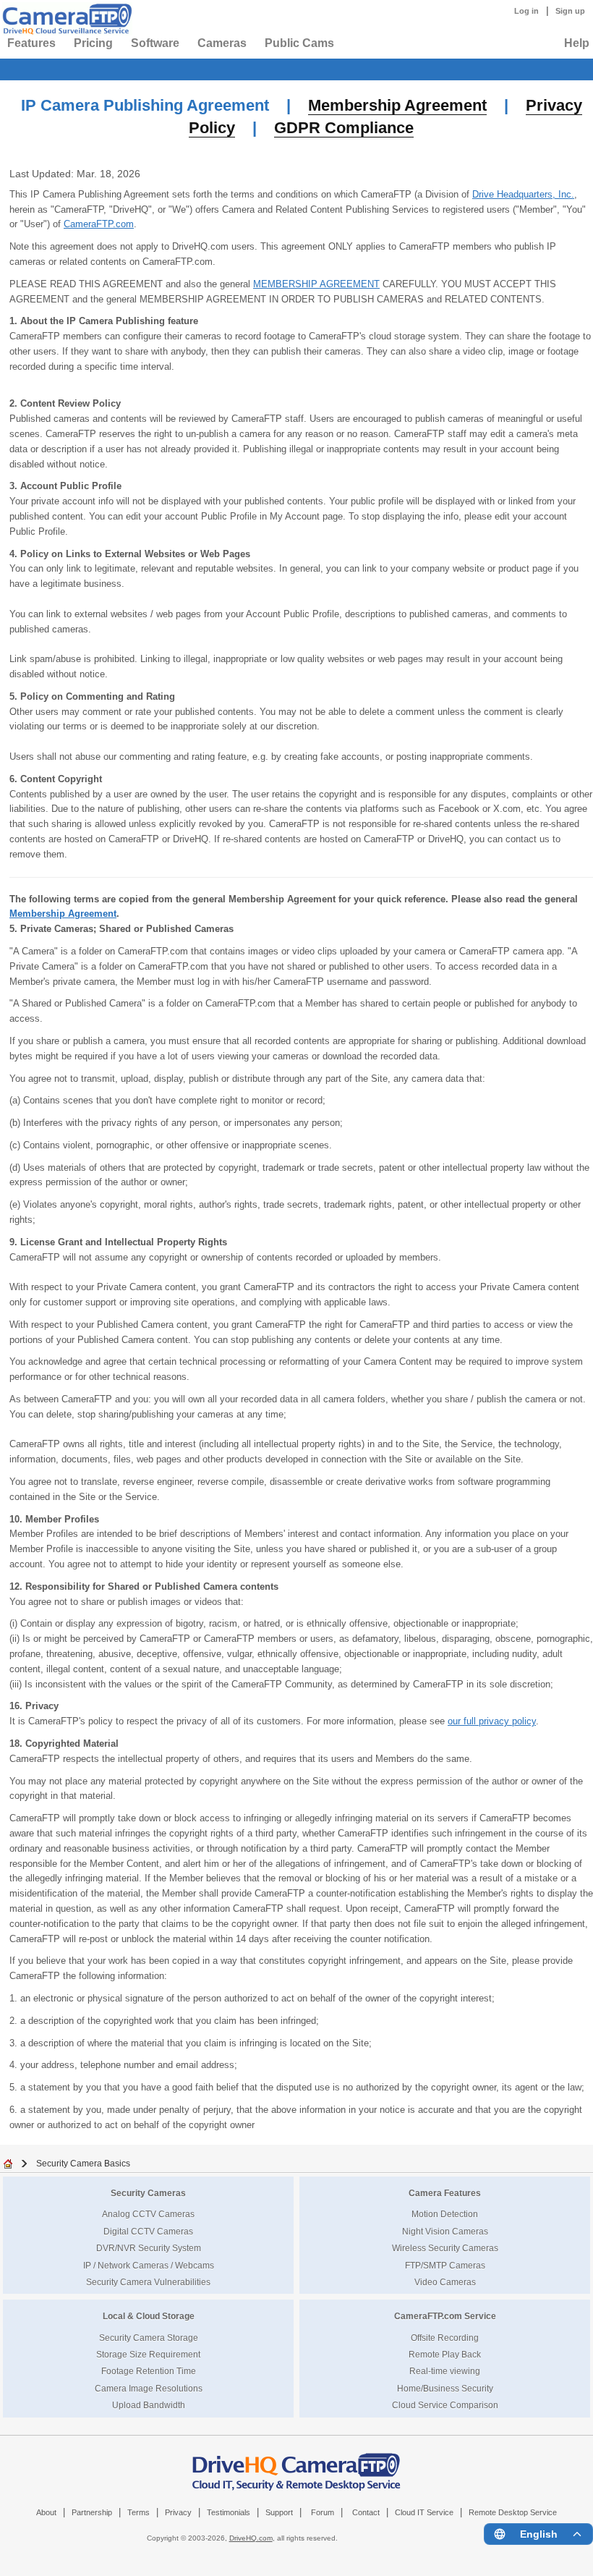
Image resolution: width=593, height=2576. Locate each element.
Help (577, 43)
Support (279, 2512)
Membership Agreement (397, 105)
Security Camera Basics (83, 2163)
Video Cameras (445, 2282)
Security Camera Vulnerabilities (148, 2282)
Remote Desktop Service (513, 2512)
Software (155, 43)
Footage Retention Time (149, 2371)
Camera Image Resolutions (149, 2388)
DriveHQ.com (251, 2538)
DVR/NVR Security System (149, 2248)
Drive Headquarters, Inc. (523, 194)
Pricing (93, 43)
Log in (526, 11)
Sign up (570, 11)
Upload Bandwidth (149, 2405)
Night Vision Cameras (445, 2231)
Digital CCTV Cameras (148, 2231)
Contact (366, 2512)
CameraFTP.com (99, 224)
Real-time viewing (445, 2371)
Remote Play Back (445, 2354)
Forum (323, 2512)
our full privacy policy (492, 1721)
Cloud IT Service (424, 2512)
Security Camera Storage (149, 2338)
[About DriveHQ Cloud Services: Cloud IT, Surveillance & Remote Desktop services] (296, 2465)
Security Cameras (148, 2193)
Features (31, 43)
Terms (138, 2512)
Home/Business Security (445, 2388)
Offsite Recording (445, 2338)
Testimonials (229, 2512)
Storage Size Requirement (148, 2354)
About (46, 2512)
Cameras (222, 43)
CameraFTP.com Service (445, 2316)
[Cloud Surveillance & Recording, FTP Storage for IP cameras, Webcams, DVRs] (65, 19)
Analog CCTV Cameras (148, 2214)
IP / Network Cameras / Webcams (149, 2265)
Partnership (92, 2512)
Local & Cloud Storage (149, 2316)
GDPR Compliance (344, 128)
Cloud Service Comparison (445, 2405)
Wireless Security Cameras (445, 2248)
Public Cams (299, 43)
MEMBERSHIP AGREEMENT (316, 284)
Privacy (178, 2512)
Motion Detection (445, 2214)
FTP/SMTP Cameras (445, 2265)
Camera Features (445, 2193)
